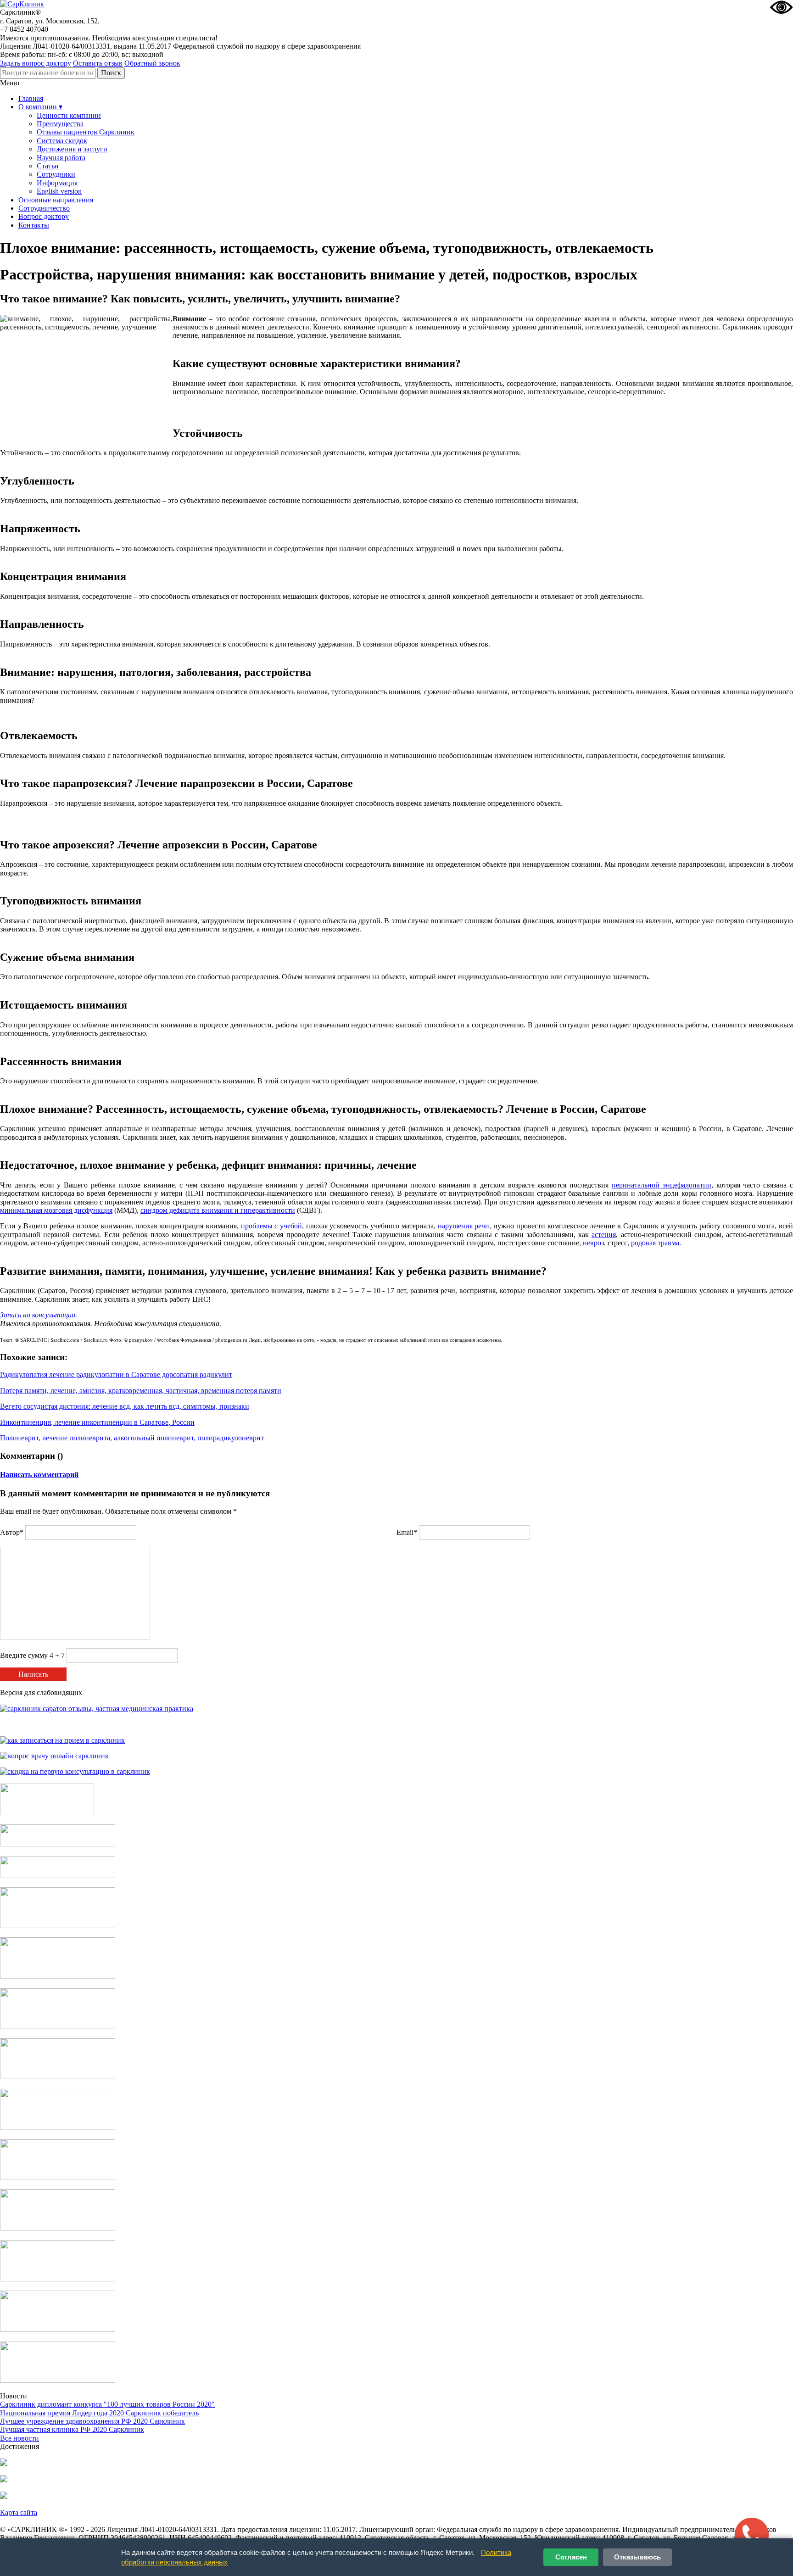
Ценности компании (69, 115)
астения (604, 1235)
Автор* (12, 1532)
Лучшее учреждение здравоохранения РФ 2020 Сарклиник (92, 2421)
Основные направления (56, 200)
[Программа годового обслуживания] (58, 1876)
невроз (593, 1243)
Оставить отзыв (98, 63)
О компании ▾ (40, 107)
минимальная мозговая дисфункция (56, 1210)
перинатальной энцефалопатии (662, 1185)
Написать (33, 1674)
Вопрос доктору (44, 216)
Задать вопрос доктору (36, 63)
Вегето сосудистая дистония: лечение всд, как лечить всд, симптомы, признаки (125, 1406)
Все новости (20, 2438)
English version (59, 191)
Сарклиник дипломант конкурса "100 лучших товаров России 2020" (107, 2404)
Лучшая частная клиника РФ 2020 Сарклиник (72, 2429)
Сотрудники (56, 174)
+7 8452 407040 (24, 29)
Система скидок (62, 141)
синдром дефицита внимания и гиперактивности (218, 1210)
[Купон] (58, 1844)
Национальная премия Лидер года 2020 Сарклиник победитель (99, 2413)
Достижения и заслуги (72, 149)
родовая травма (655, 1243)
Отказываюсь (637, 2557)
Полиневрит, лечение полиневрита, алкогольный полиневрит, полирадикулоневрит (132, 1438)
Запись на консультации (38, 1315)
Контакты (34, 225)
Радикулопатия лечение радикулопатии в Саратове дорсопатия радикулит (116, 1374)
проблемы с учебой (271, 1226)
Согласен (571, 2557)
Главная (31, 98)
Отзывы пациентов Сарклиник (86, 132)
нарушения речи (464, 1226)
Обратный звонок (152, 63)
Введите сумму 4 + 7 (32, 1655)
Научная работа (61, 158)
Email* (407, 1532)
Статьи (48, 166)
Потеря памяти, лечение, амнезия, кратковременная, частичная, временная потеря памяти (141, 1391)
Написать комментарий (39, 1475)
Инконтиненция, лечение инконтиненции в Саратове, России (97, 1422)
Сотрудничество (44, 208)
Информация (57, 183)
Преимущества (60, 124)
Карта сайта (19, 2512)
